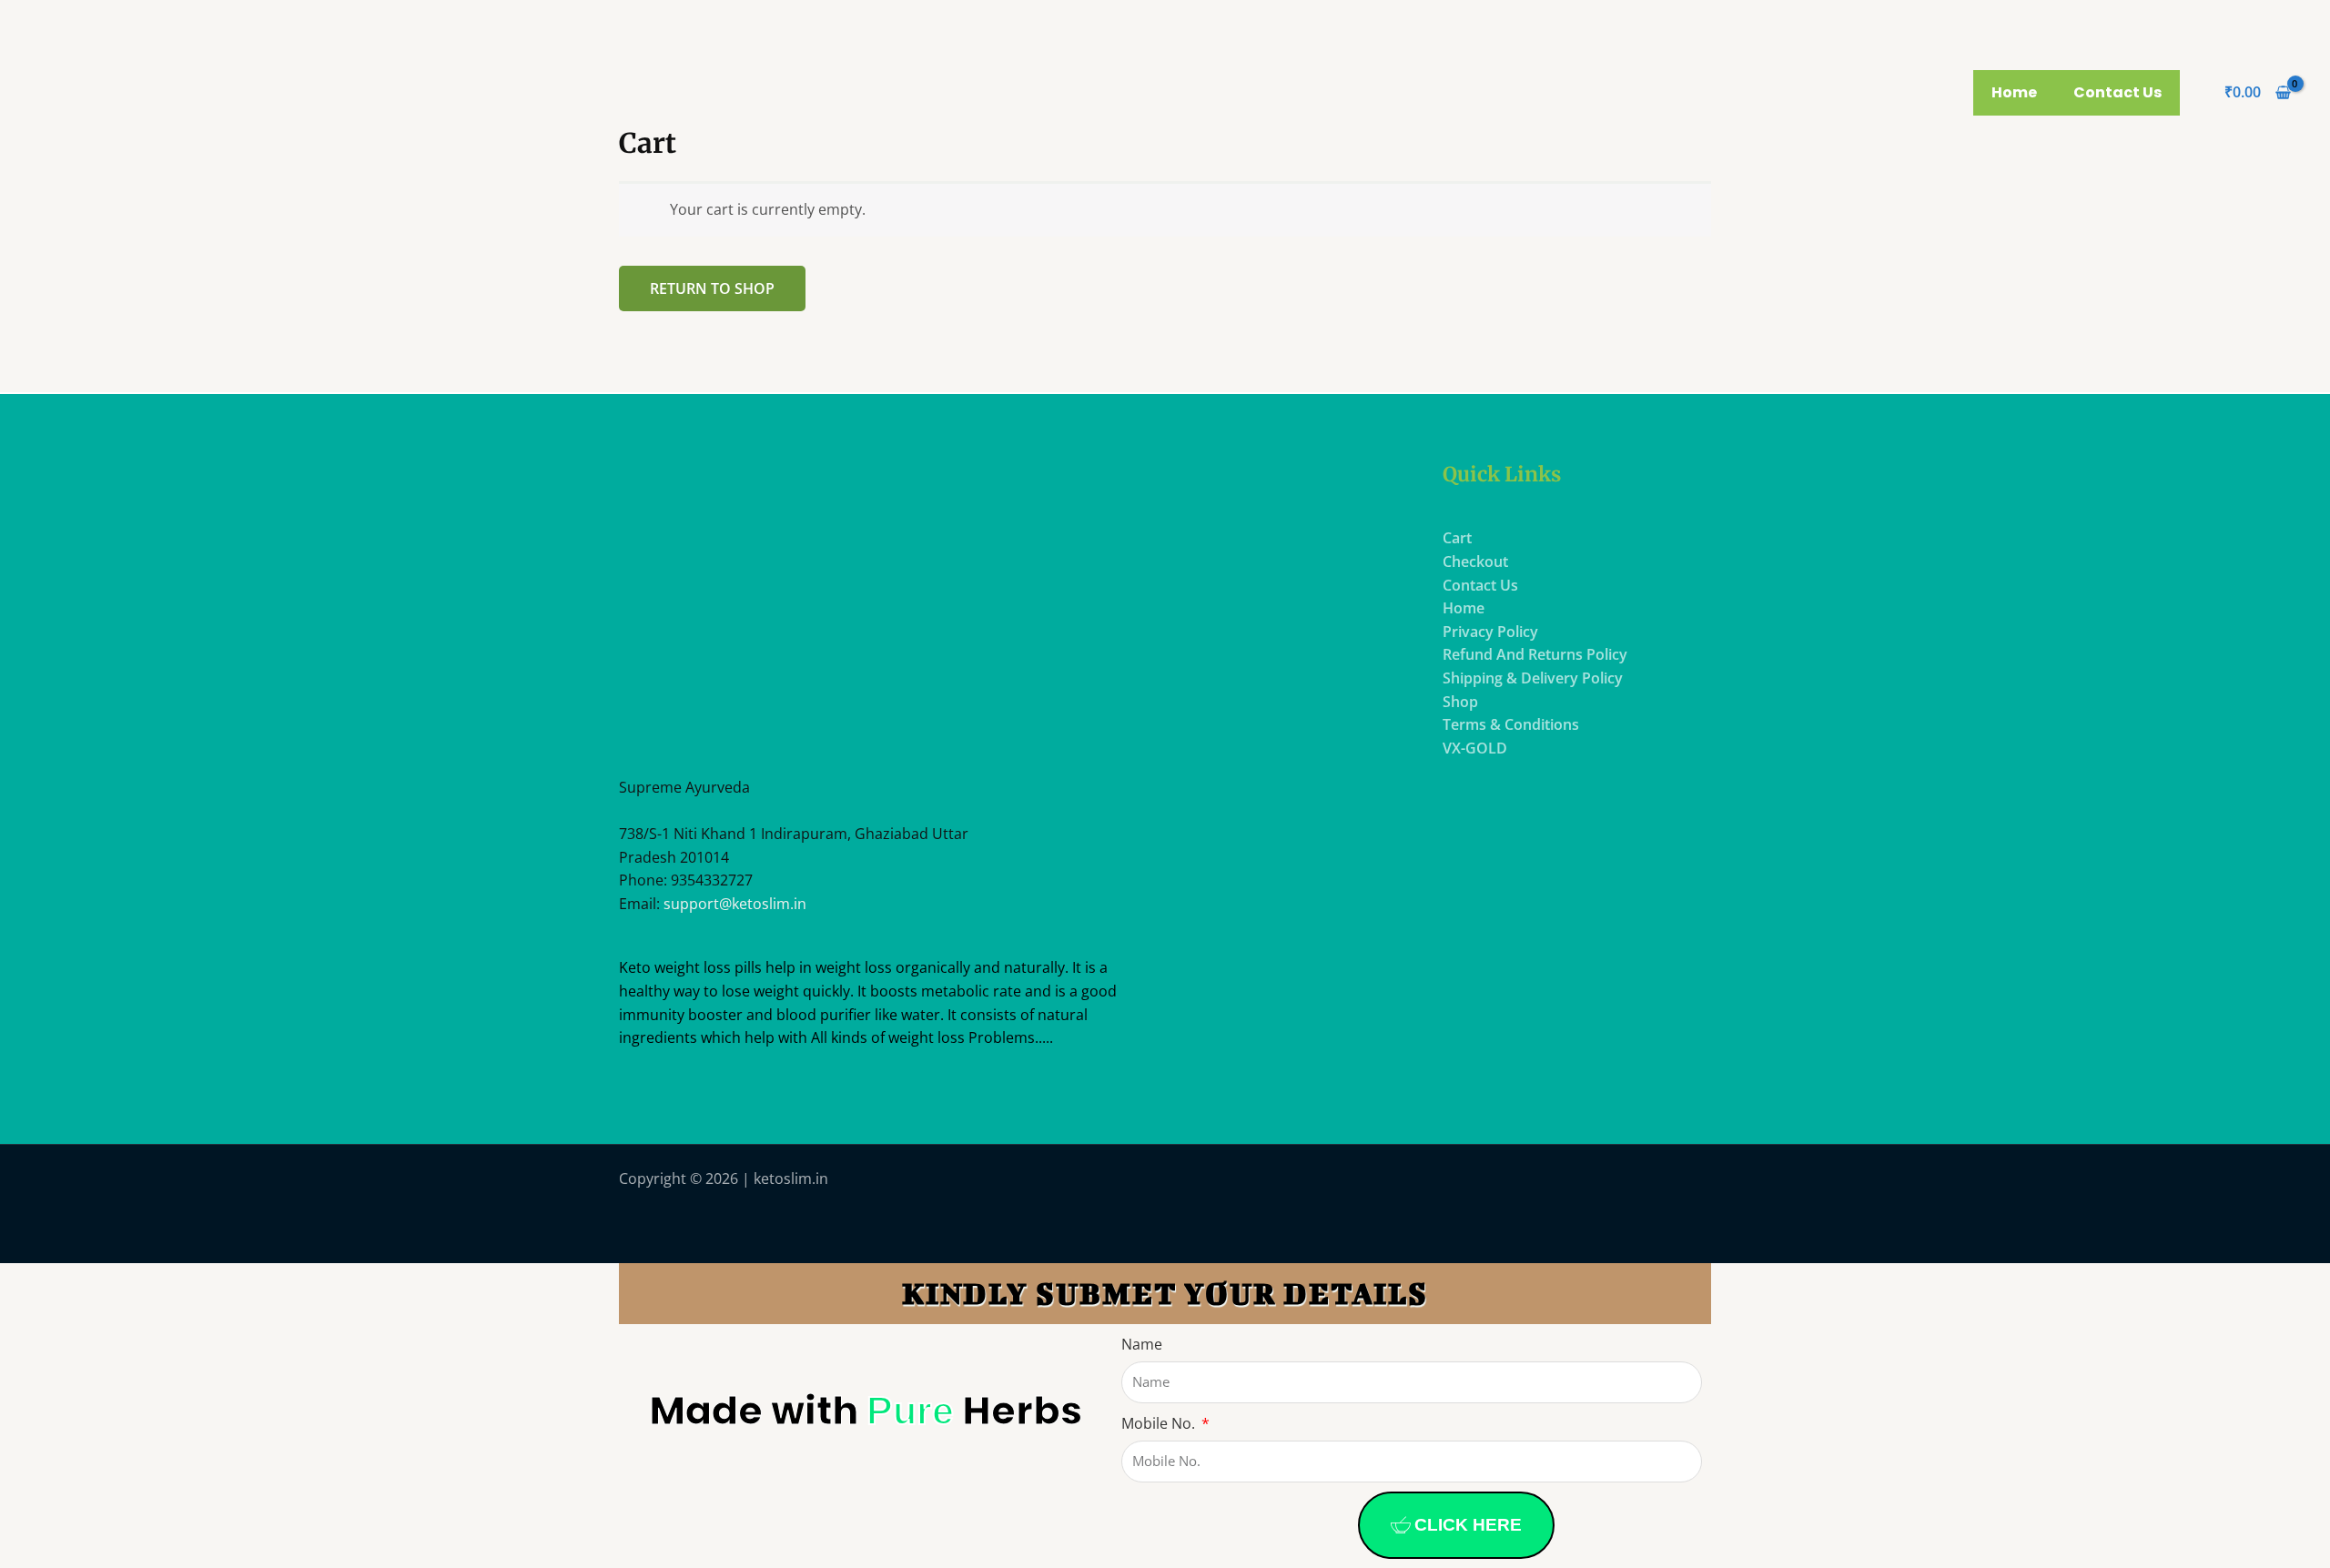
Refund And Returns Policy (1535, 654)
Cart (1457, 538)
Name (1142, 1344)
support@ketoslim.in (735, 904)
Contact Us (2117, 92)
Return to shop (712, 288)
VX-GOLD (1475, 748)
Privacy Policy (1490, 632)
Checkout (1475, 561)
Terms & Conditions (1511, 724)
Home (2014, 92)
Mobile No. (1160, 1423)
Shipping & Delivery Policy (1533, 678)
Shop (1460, 702)
